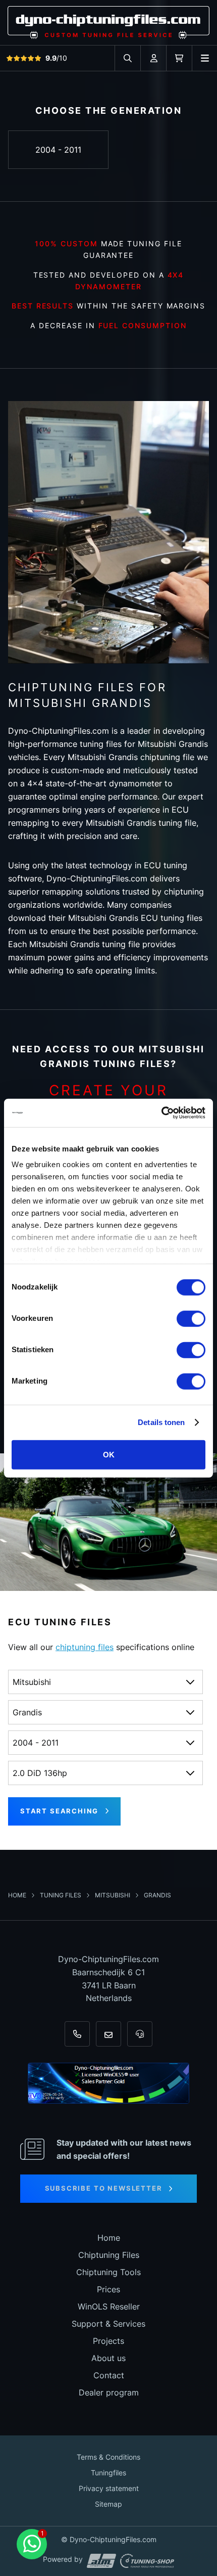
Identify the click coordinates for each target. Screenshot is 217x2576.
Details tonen (161, 1422)
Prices (108, 2289)
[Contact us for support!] (32, 2544)
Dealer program (109, 2392)
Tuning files (61, 1895)
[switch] (191, 1318)
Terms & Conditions (108, 2457)
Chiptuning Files (109, 2255)
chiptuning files (85, 1647)
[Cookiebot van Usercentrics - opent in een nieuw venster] (161, 1113)
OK (109, 1454)
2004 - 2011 (58, 150)
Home (18, 1895)
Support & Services (108, 2324)
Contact (109, 2375)
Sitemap (108, 2504)
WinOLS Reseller (109, 2306)
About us (108, 2358)
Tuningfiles (108, 2473)
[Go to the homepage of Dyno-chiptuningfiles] (108, 22)
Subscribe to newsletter (104, 2188)
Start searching (59, 1811)
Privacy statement (109, 2488)
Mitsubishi (113, 1895)
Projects (108, 2341)
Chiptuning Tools (108, 2272)
